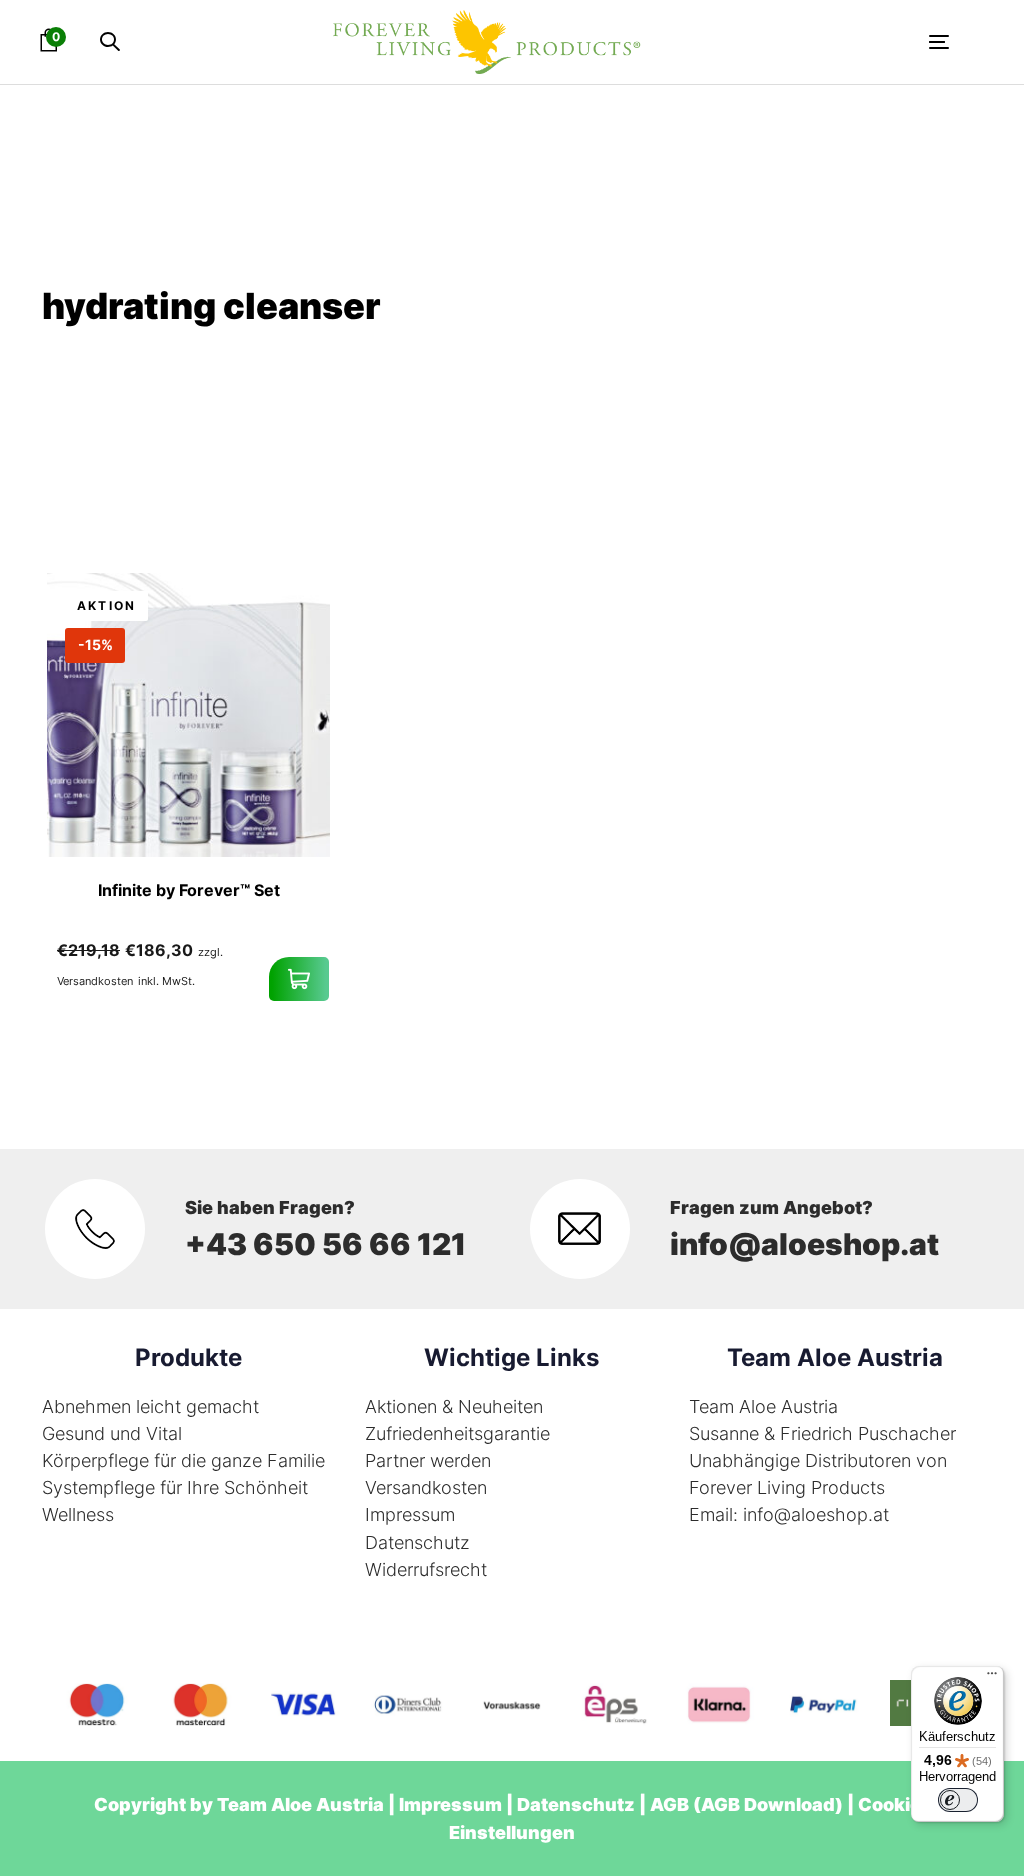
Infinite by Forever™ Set (189, 890)
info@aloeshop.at (804, 1244)
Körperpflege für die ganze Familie (183, 1460)
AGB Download (768, 1804)
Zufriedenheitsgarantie (457, 1433)
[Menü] (992, 1678)
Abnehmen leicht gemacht (150, 1406)
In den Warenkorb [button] (299, 979)
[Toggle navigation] (795, 41)
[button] (110, 42)
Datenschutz (417, 1542)
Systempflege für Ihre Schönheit (175, 1487)
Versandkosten (426, 1487)
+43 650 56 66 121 (325, 1244)
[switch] (958, 1800)
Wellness (78, 1514)
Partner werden (428, 1460)
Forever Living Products (787, 1487)
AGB (669, 1804)
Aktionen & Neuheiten (454, 1406)
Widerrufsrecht (426, 1569)
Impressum (410, 1514)
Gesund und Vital (112, 1433)
